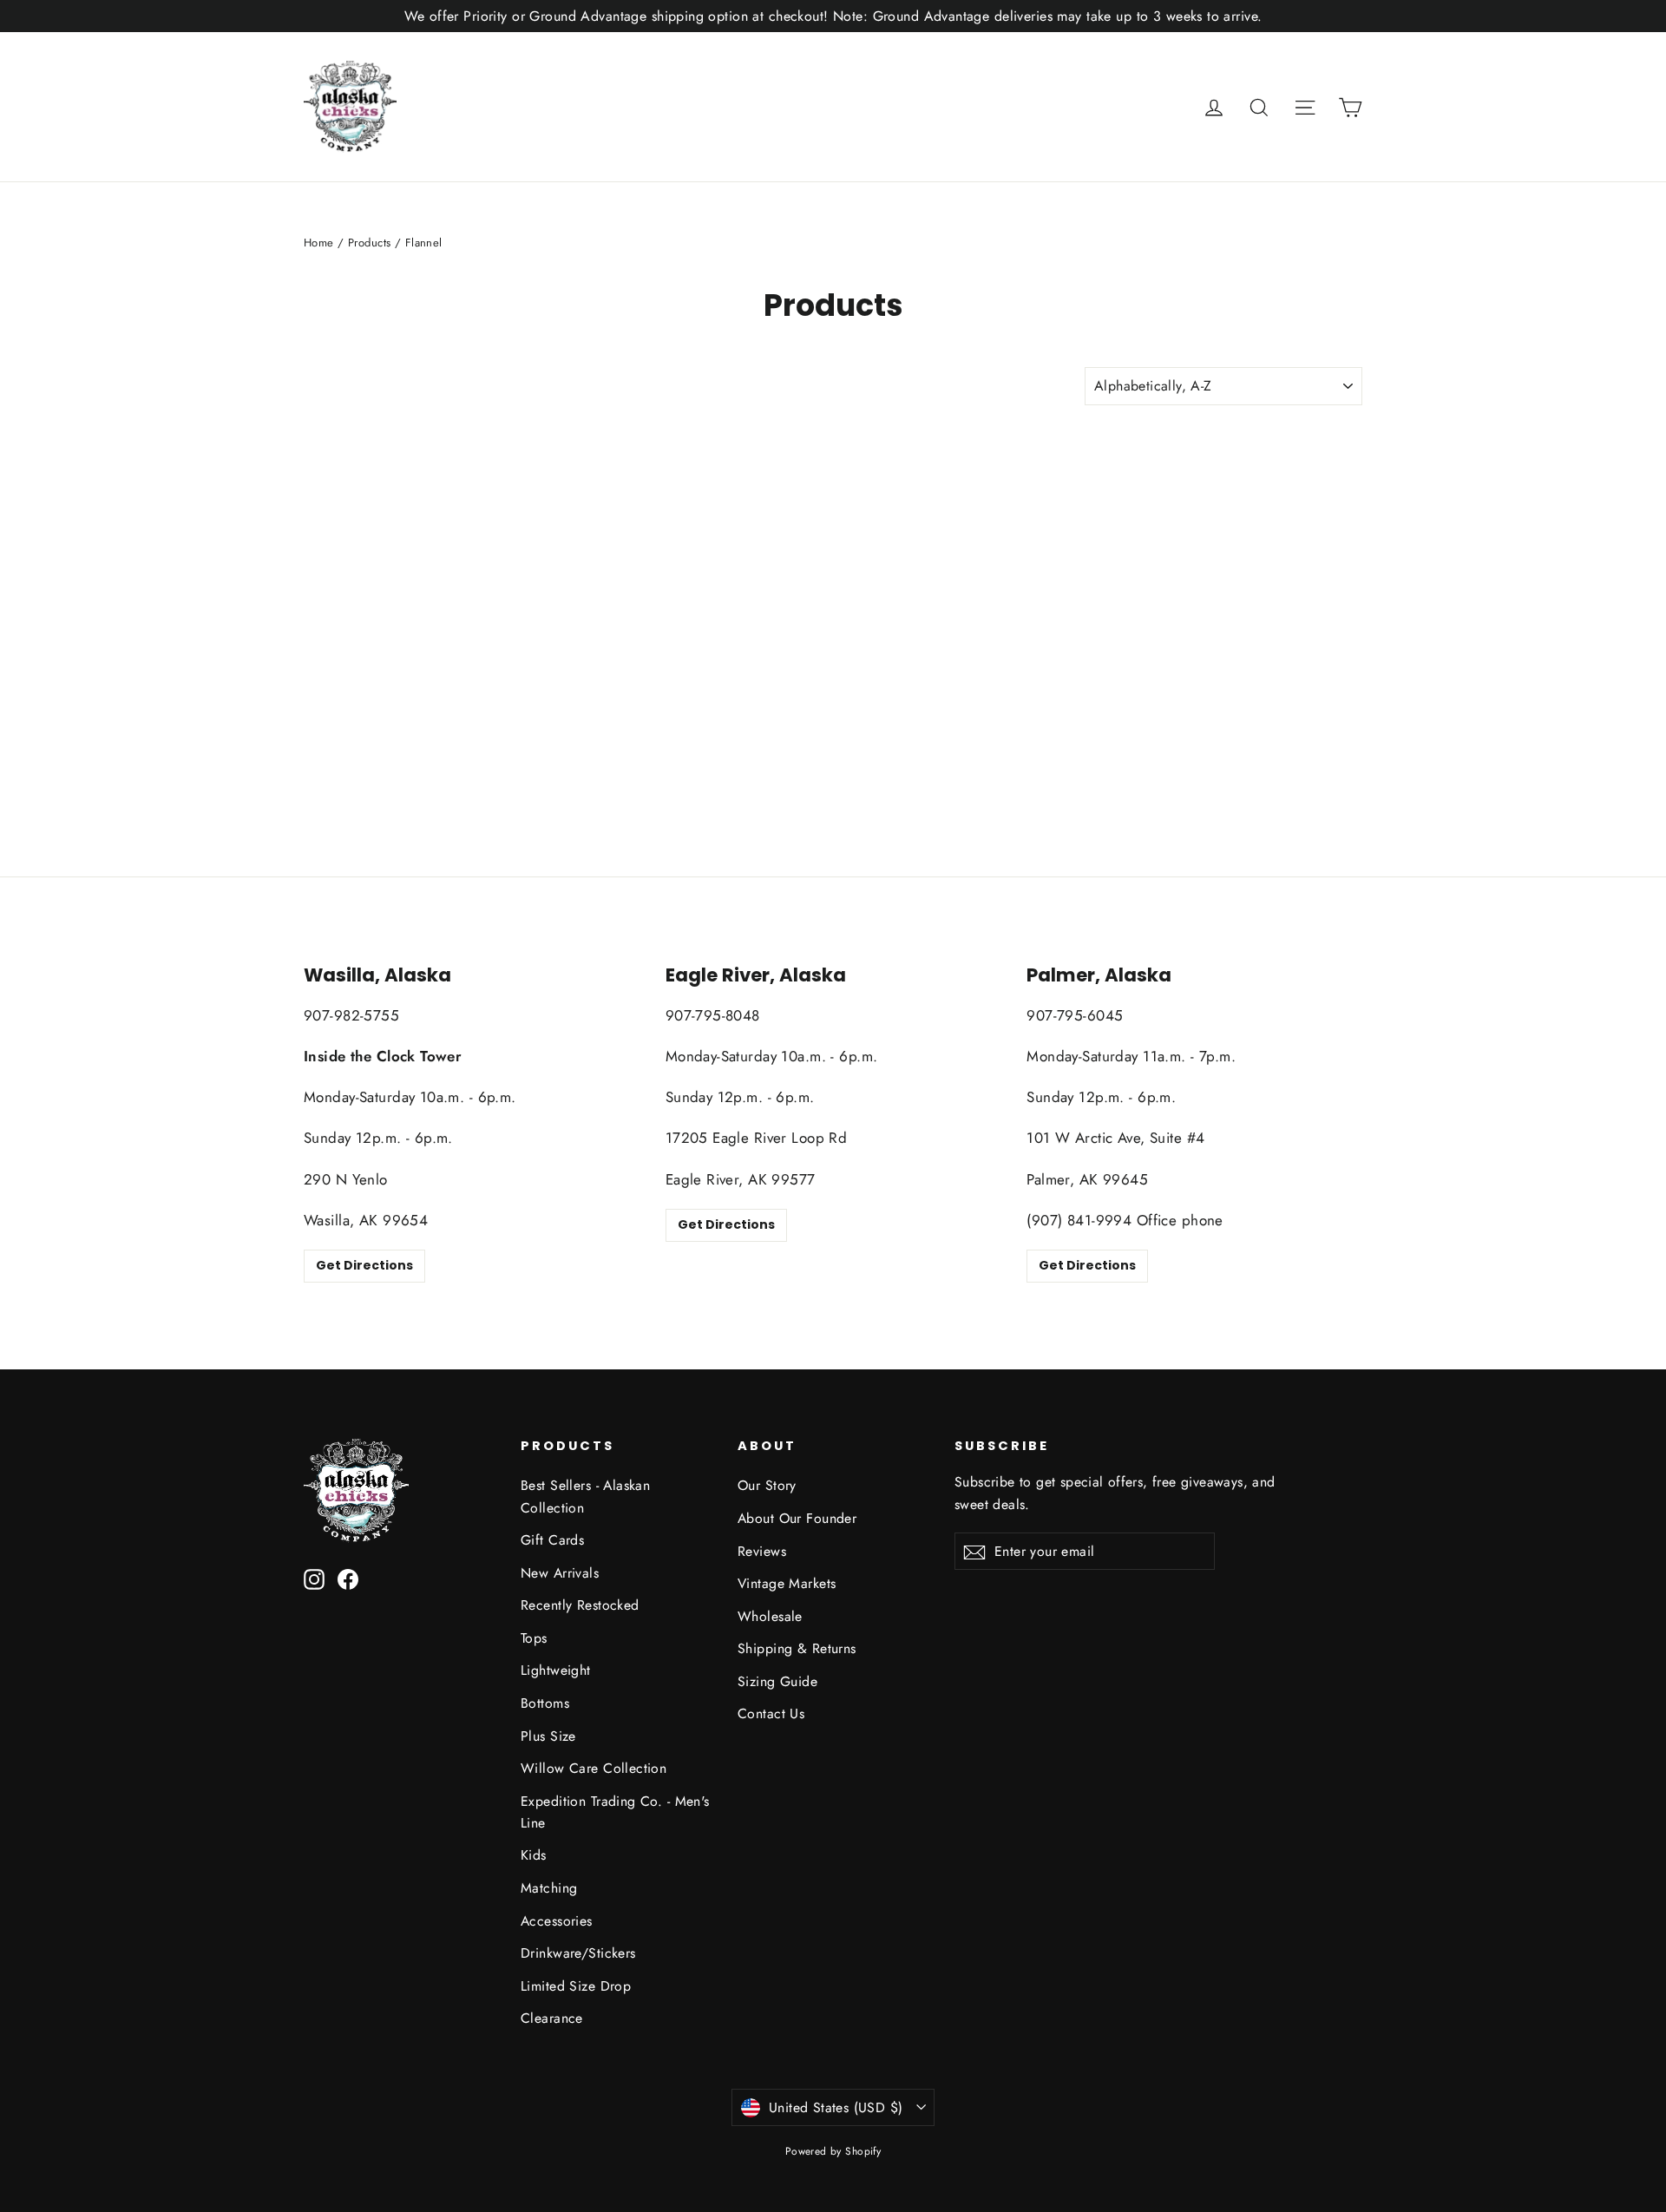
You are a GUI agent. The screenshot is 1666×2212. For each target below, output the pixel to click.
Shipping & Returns (797, 1648)
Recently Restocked (580, 1605)
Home (319, 243)
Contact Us (771, 1713)
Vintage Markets (787, 1583)
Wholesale (770, 1616)
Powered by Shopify (833, 2151)
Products (369, 243)
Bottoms (545, 1703)
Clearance (552, 2018)
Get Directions (364, 1265)
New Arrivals (560, 1573)
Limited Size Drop (576, 1986)
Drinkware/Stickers (578, 1953)
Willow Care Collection (594, 1768)
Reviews (762, 1551)
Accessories (557, 1921)
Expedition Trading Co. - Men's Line (615, 1812)
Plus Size (548, 1736)
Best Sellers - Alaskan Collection (585, 1496)
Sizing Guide (777, 1681)
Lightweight (556, 1670)
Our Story (767, 1485)
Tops (534, 1638)
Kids (534, 1855)
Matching (549, 1888)
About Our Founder (797, 1518)
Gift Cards (552, 1540)
